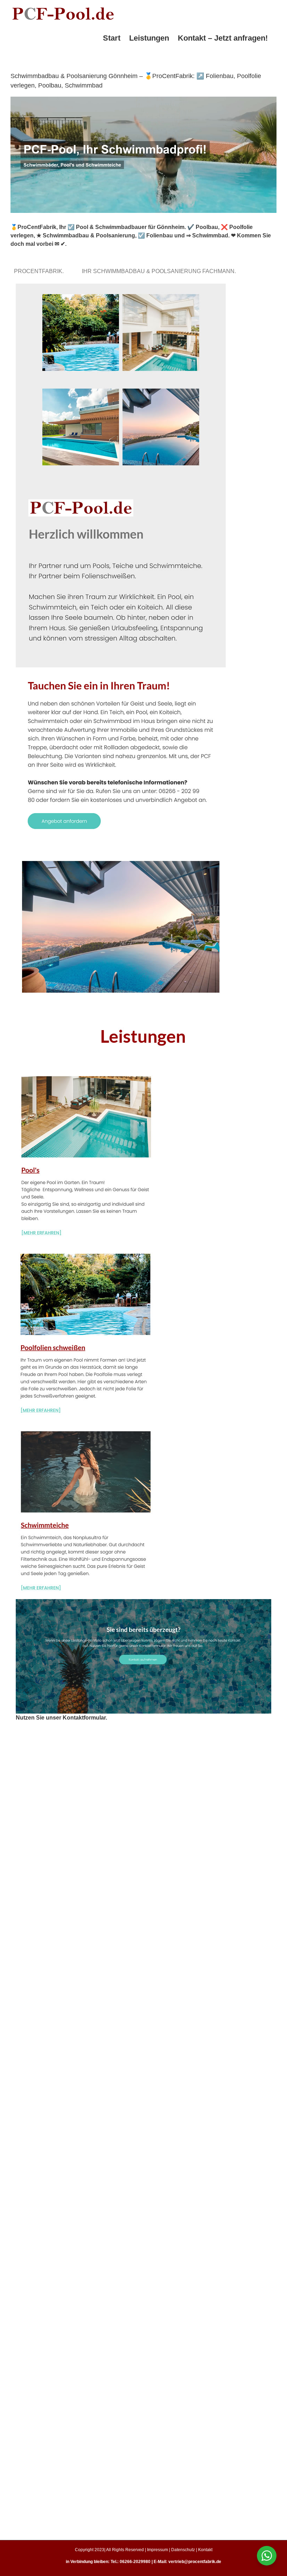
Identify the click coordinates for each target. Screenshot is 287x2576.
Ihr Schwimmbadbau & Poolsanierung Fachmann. (160, 271)
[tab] (40, 271)
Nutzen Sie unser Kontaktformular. (61, 1718)
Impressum (157, 2550)
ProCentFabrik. (40, 271)
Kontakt (205, 2550)
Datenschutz (183, 2550)
